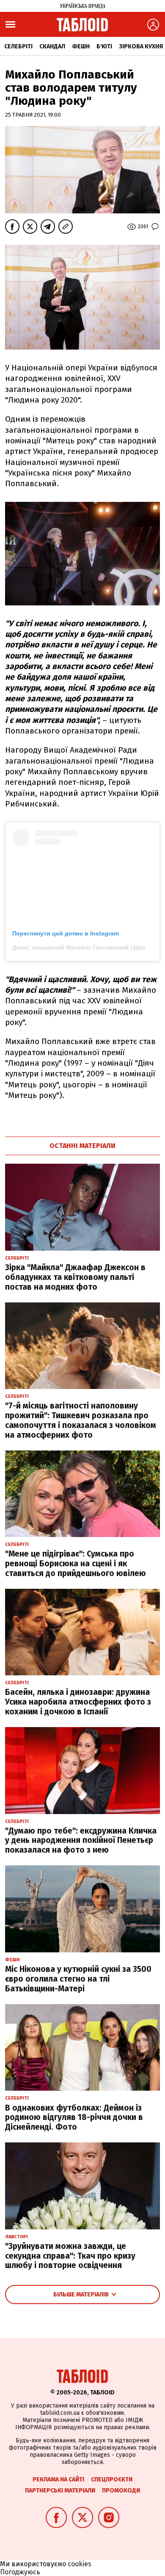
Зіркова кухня (141, 46)
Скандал (52, 46)
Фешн (81, 46)
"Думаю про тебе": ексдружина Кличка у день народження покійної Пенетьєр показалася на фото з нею (81, 1841)
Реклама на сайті (58, 2479)
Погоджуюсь (20, 2572)
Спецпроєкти (112, 2479)
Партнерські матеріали (60, 2491)
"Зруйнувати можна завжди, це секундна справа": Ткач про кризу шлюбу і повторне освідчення (70, 2256)
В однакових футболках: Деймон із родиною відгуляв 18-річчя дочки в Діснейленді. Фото (74, 2118)
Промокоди (121, 2491)
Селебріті (18, 46)
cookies (80, 2564)
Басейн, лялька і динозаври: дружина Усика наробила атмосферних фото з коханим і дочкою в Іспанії (78, 1702)
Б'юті (104, 46)
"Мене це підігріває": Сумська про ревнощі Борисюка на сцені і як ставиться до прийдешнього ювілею (76, 1564)
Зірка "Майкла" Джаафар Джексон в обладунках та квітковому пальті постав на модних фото (75, 1277)
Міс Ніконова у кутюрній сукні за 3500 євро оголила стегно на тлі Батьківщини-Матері (78, 1979)
